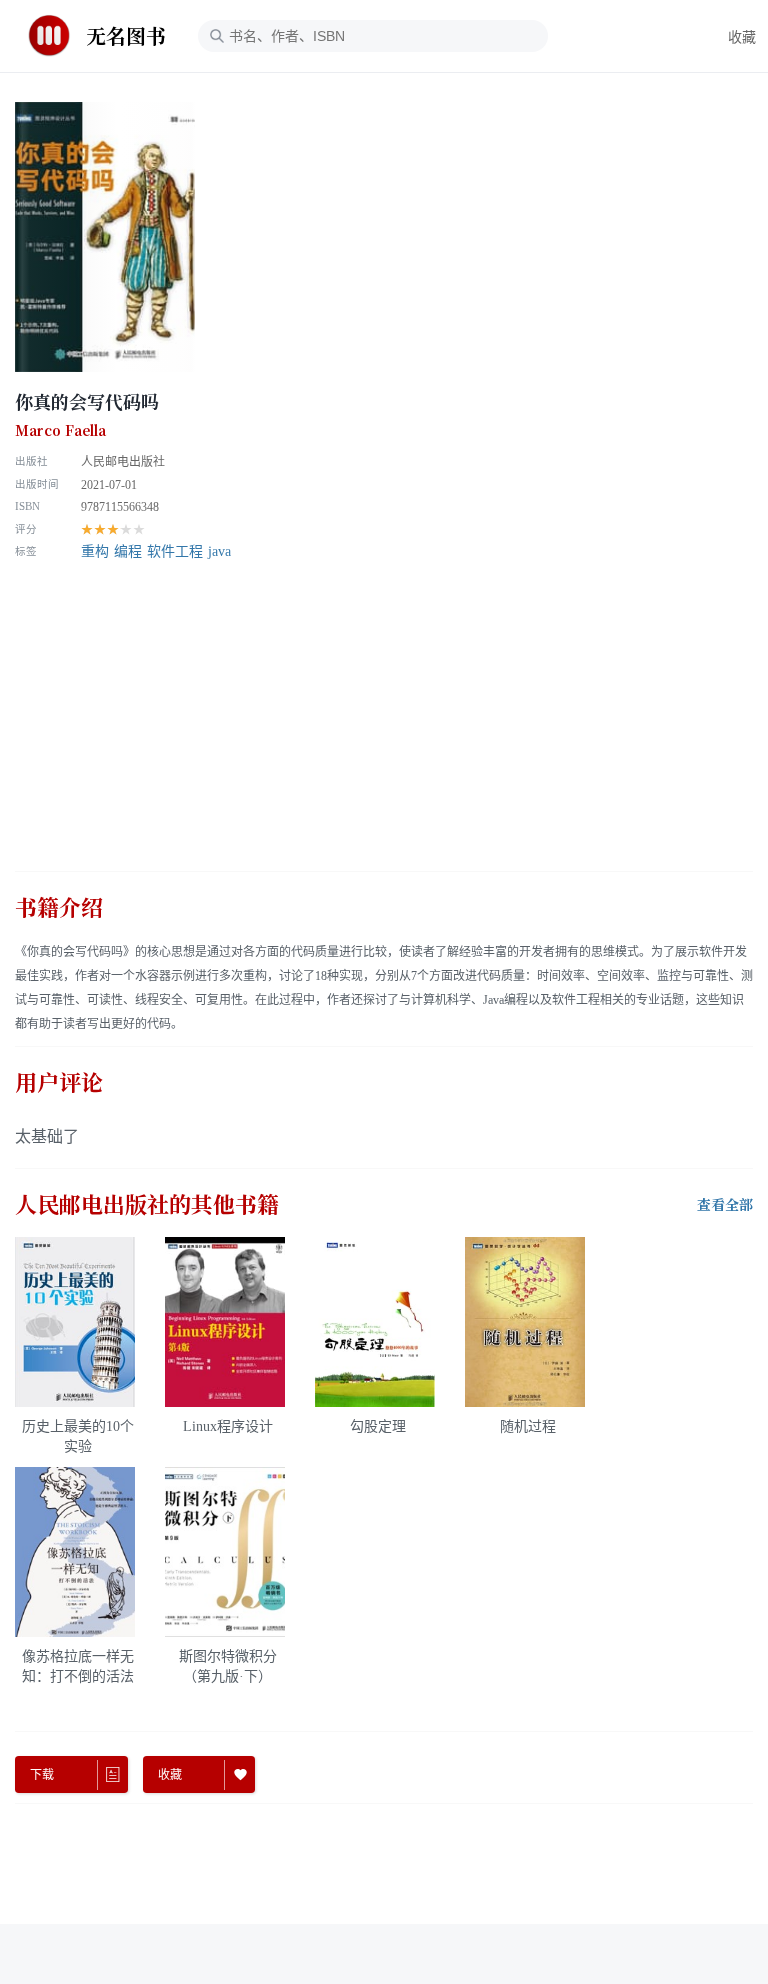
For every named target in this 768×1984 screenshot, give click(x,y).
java (219, 551)
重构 (95, 551)
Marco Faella (60, 431)
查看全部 (725, 1205)
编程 (128, 551)
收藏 (742, 37)
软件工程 (175, 551)
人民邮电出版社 (123, 462)
